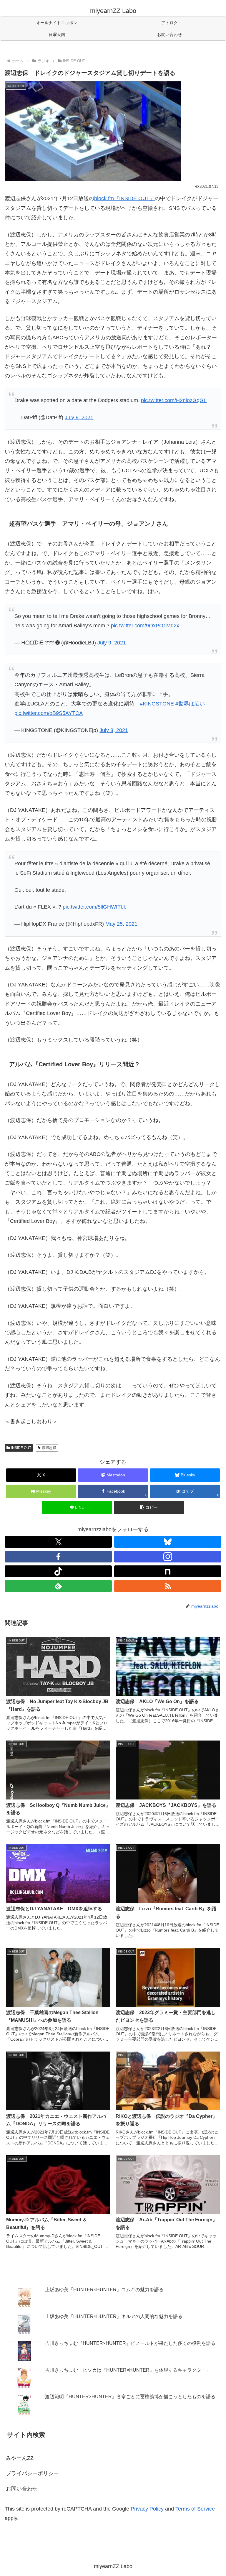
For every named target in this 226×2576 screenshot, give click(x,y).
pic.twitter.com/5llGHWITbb (95, 907)
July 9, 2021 (79, 417)
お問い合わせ (22, 2489)
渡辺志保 (49, 1448)
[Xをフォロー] (58, 1542)
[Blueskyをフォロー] (168, 1542)
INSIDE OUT (21, 1448)
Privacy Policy (147, 2509)
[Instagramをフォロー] (168, 1557)
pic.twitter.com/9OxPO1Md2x (145, 626)
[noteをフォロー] (168, 1571)
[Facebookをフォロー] (58, 1557)
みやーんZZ (20, 2458)
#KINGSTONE (157, 704)
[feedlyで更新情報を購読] (58, 1586)
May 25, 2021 (121, 924)
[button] (149, 1507)
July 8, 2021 (114, 730)
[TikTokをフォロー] (58, 1571)
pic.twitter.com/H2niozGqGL (174, 400)
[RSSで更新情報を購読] (168, 1586)
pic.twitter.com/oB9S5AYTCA (49, 713)
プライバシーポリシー (32, 2473)
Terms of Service (195, 2509)
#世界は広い (190, 704)
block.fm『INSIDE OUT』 (124, 198)
